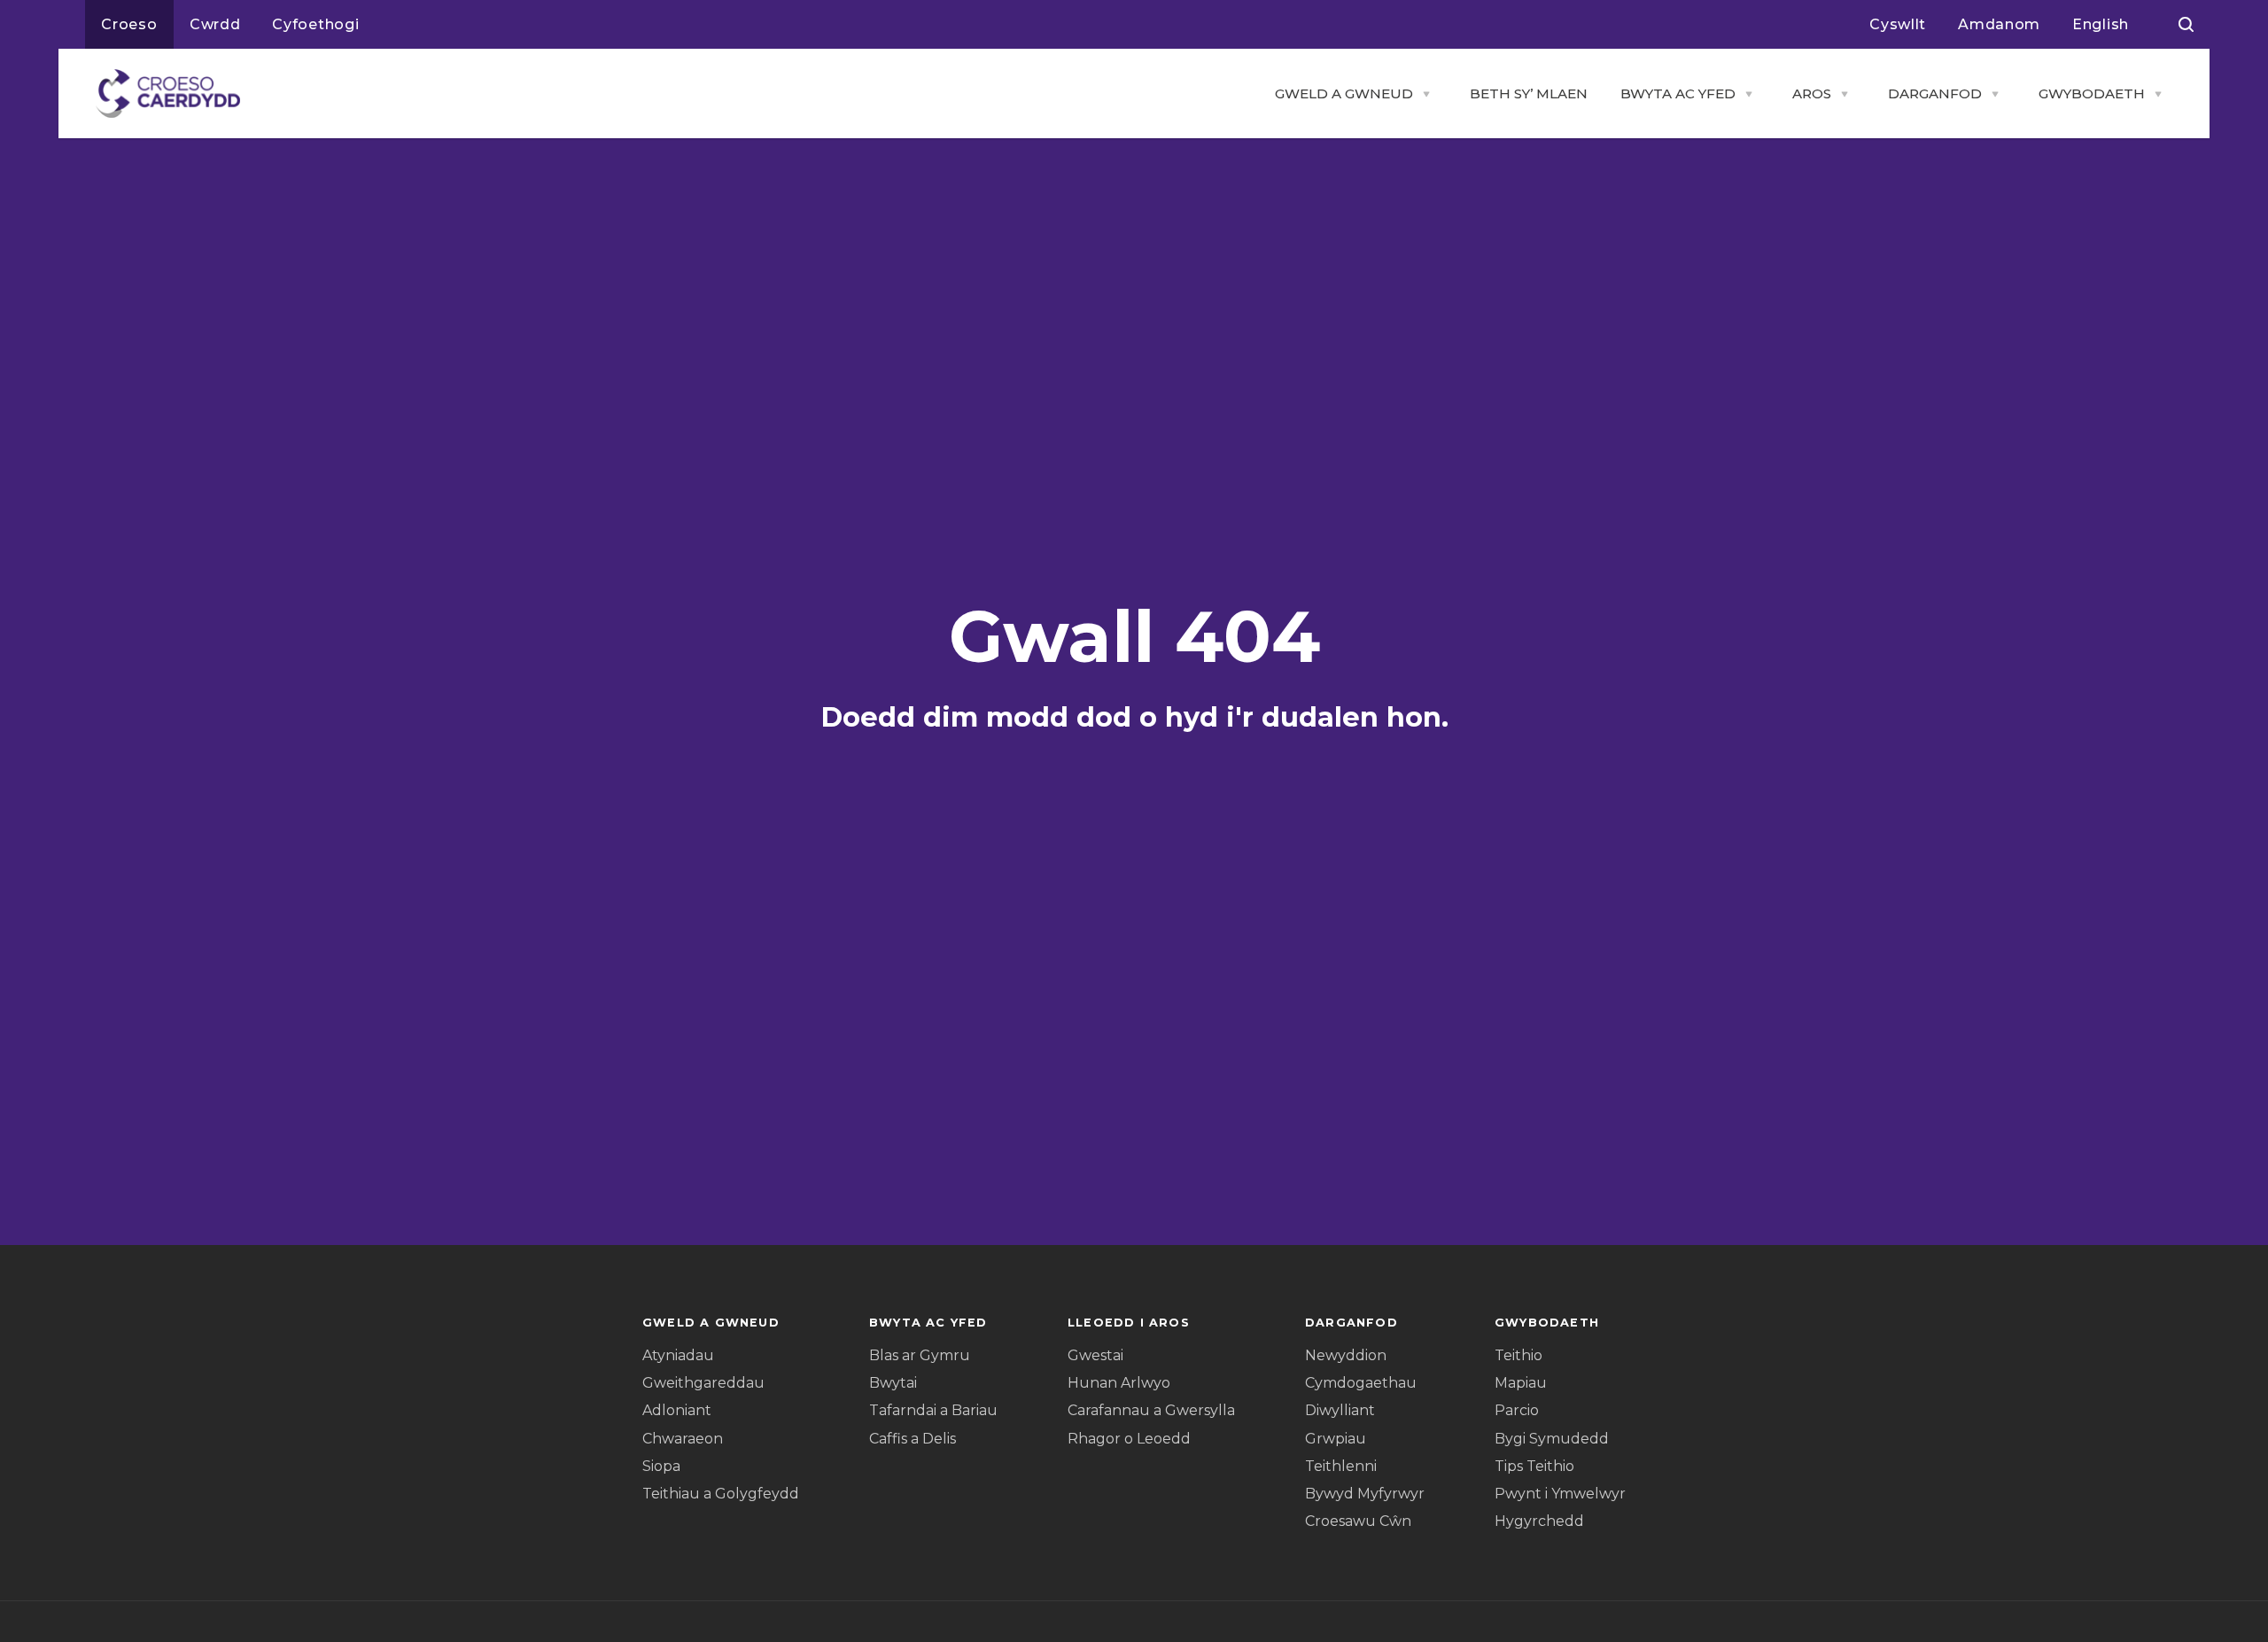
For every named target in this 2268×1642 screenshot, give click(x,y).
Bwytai (893, 1383)
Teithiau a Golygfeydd (721, 1494)
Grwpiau (1336, 1439)
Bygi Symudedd (1552, 1439)
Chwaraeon (683, 1439)
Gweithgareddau (703, 1383)
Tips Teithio (1534, 1466)
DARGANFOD (1935, 93)
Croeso (129, 24)
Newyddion (1346, 1355)
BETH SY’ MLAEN (1529, 93)
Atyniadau (678, 1355)
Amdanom (1999, 24)
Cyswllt (1898, 24)
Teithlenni (1341, 1466)
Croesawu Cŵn (1358, 1521)
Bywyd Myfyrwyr (1365, 1494)
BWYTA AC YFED (1678, 93)
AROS (1812, 93)
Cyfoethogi (315, 24)
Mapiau (1521, 1383)
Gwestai (1095, 1355)
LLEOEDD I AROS (1129, 1323)
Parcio (1517, 1410)
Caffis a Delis (913, 1439)
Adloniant (677, 1410)
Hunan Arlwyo (1119, 1383)
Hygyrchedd (1539, 1521)
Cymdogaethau (1361, 1383)
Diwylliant (1340, 1410)
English (2101, 24)
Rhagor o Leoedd (1129, 1439)
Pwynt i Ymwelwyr (1560, 1494)
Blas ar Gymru (920, 1355)
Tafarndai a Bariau (933, 1410)
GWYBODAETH (2092, 93)
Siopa (661, 1466)
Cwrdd (215, 24)
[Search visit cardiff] (2186, 25)
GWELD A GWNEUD (1344, 93)
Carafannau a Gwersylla (1151, 1410)
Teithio (1518, 1355)
